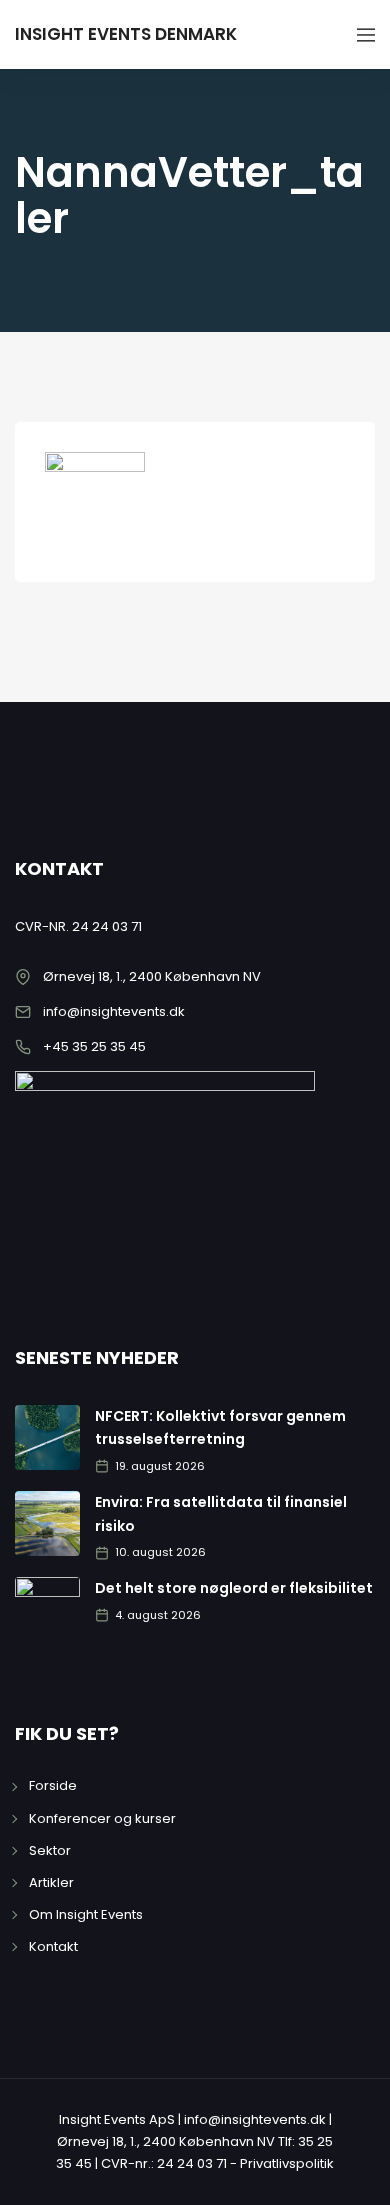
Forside (53, 1785)
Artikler (51, 1882)
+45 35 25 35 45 (94, 1046)
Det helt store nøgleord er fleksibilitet (234, 1588)
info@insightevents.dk (114, 1011)
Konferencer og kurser (102, 1818)
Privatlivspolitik (287, 2163)
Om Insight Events (86, 1914)
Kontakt (53, 1946)
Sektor (50, 1850)
